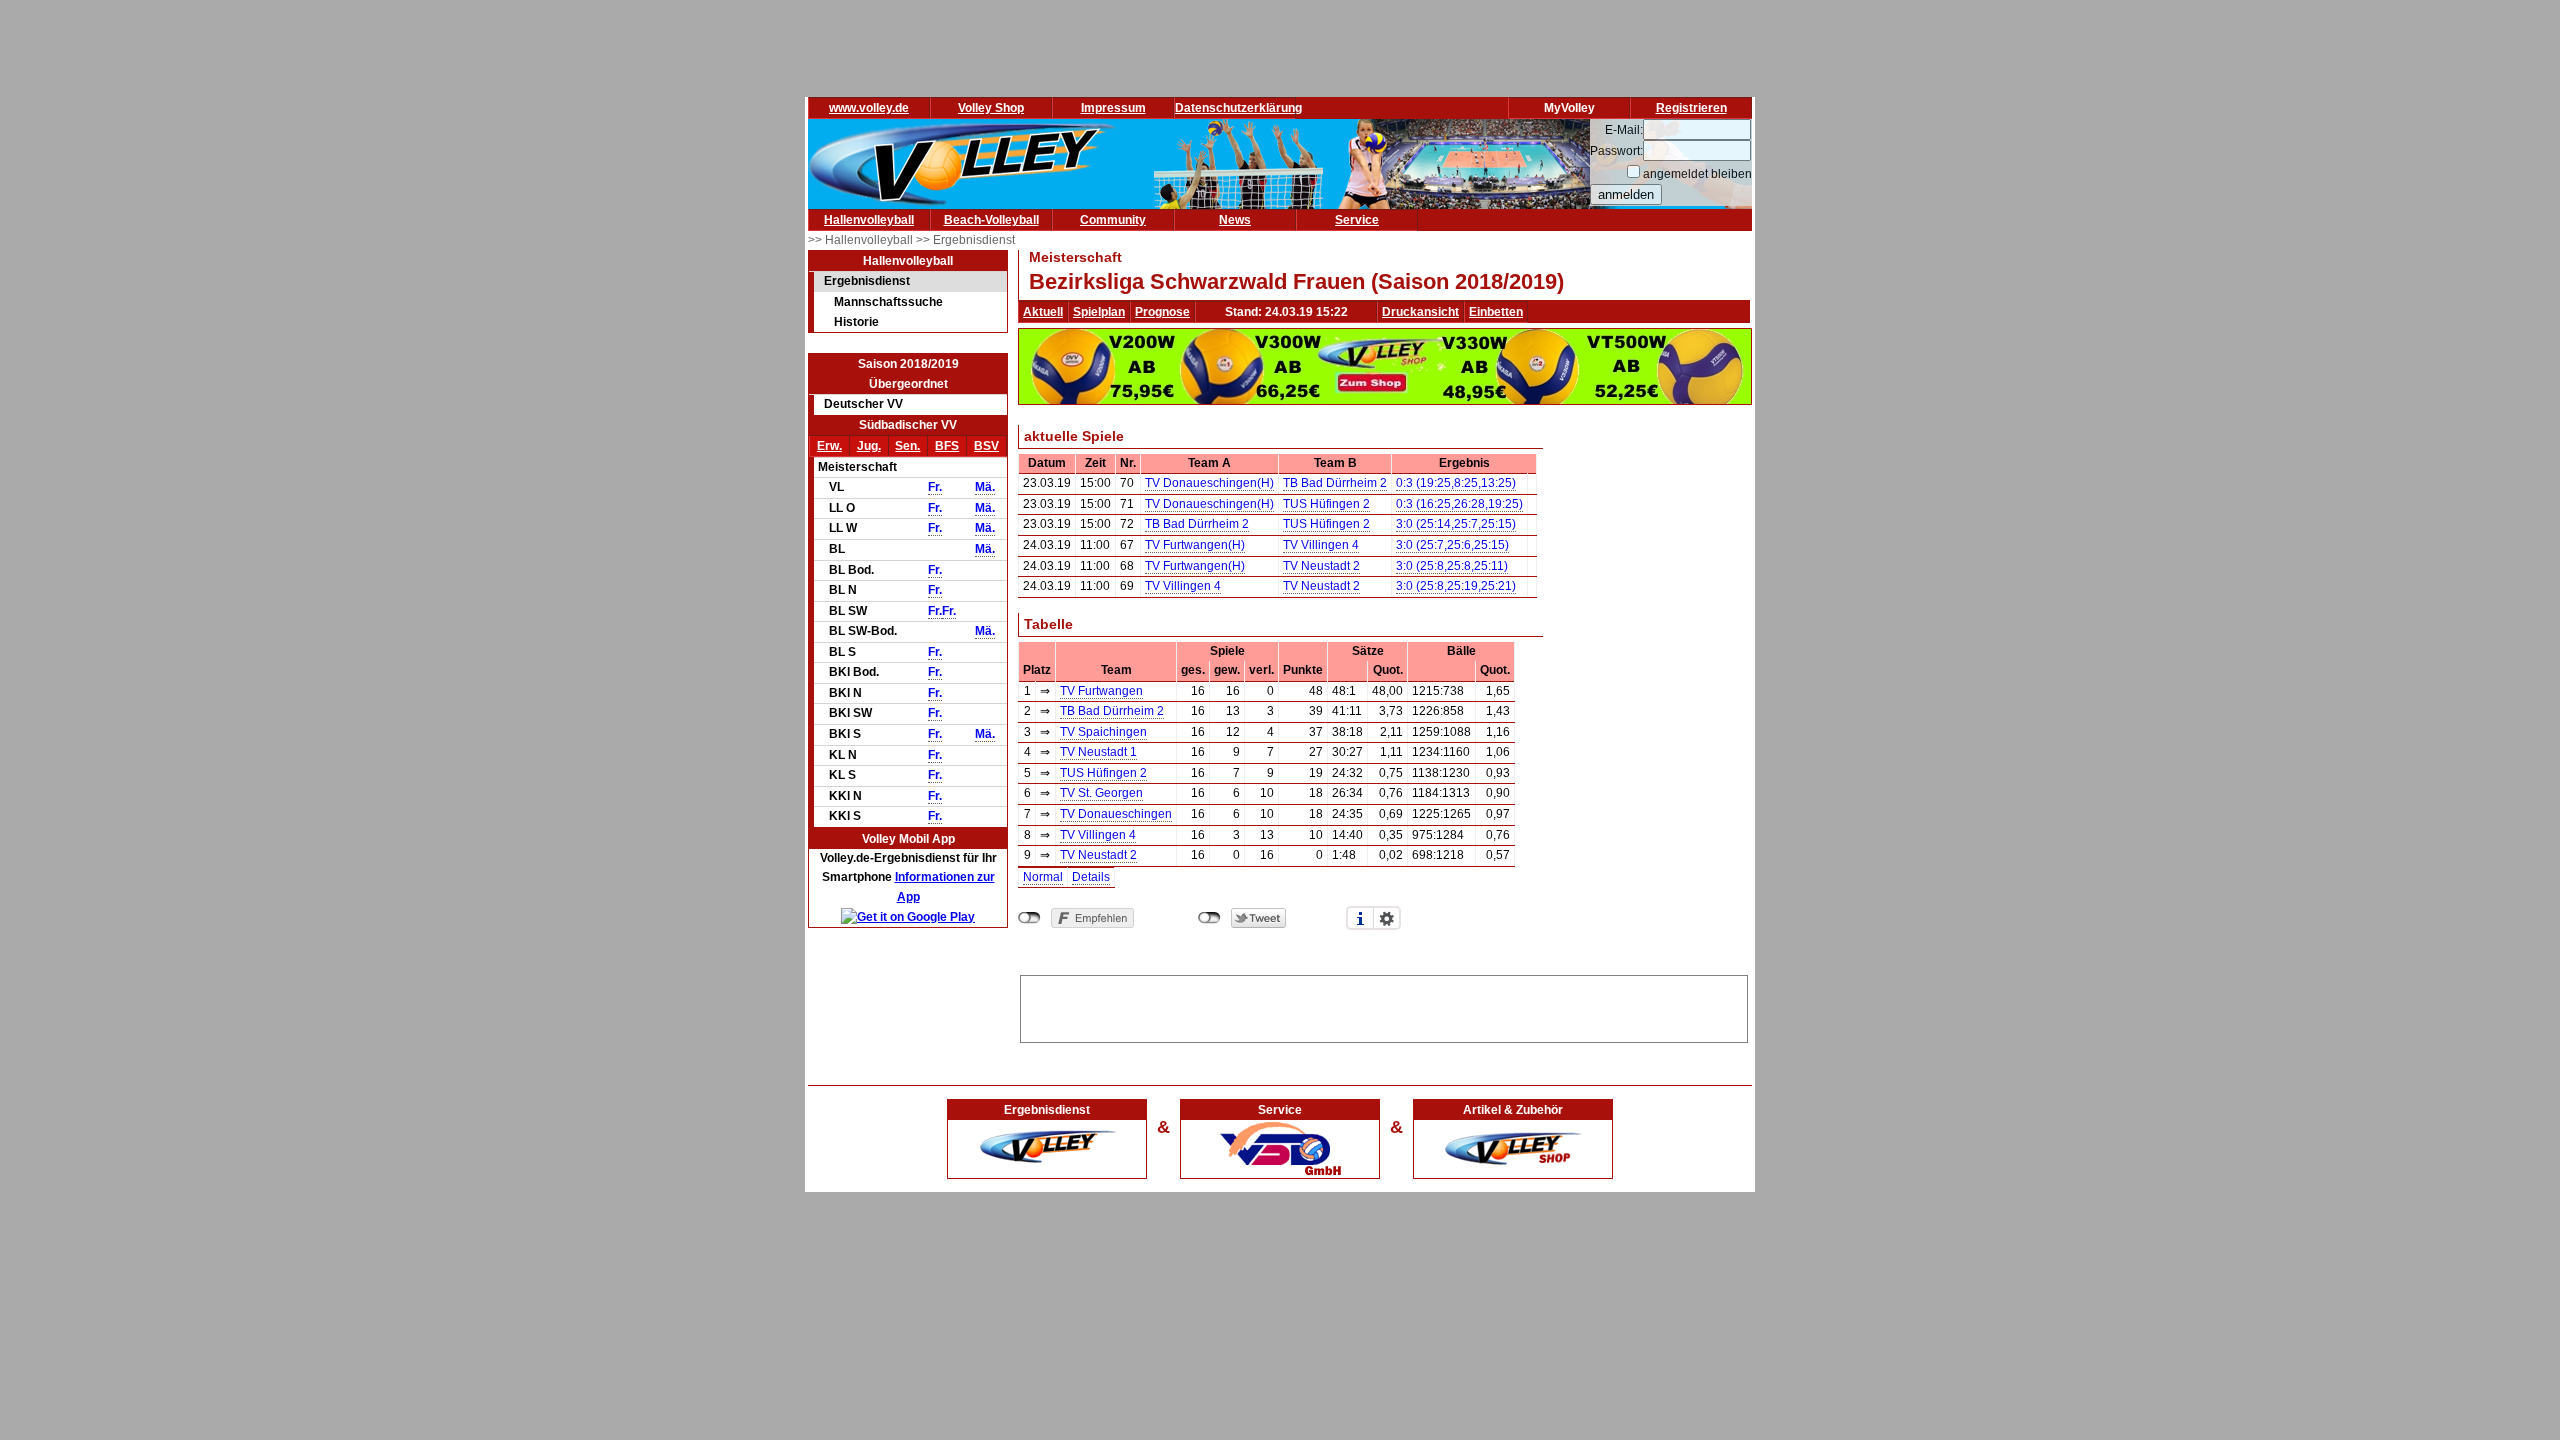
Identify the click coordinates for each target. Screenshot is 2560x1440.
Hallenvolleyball (869, 220)
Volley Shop (991, 108)
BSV (986, 446)
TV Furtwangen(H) (1195, 545)
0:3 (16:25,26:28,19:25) (1459, 504)
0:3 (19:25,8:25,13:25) (1456, 483)
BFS (947, 446)
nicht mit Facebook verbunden (1029, 918)
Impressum (1113, 108)
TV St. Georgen (1101, 793)
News (1235, 220)
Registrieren (1691, 108)
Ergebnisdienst (867, 281)
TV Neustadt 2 (1321, 566)
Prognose (1162, 312)
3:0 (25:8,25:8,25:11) (1452, 566)
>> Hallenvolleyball (862, 240)
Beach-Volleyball (991, 220)
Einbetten (1496, 312)
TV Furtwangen (1101, 691)
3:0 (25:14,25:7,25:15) (1456, 524)
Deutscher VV (863, 404)
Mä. (985, 487)
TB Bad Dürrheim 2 (1335, 483)
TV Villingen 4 (1321, 545)
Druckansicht (1420, 312)
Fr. (935, 487)
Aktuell (1043, 312)
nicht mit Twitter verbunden (1209, 918)
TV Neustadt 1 (1098, 752)
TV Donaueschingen (1116, 814)
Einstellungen (1387, 918)
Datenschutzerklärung (1238, 108)
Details (1091, 877)
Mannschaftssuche (888, 302)
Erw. (829, 446)
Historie (856, 322)
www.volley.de (869, 108)
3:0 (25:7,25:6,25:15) (1452, 545)
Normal (1043, 877)
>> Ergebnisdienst (965, 240)
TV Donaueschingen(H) (1209, 483)
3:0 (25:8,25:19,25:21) (1456, 586)
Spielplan (1099, 312)
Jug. (869, 446)
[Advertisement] (1384, 1006)
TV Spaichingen (1103, 732)
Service (1357, 220)
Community (1113, 220)
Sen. (907, 446)
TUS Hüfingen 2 (1326, 504)
